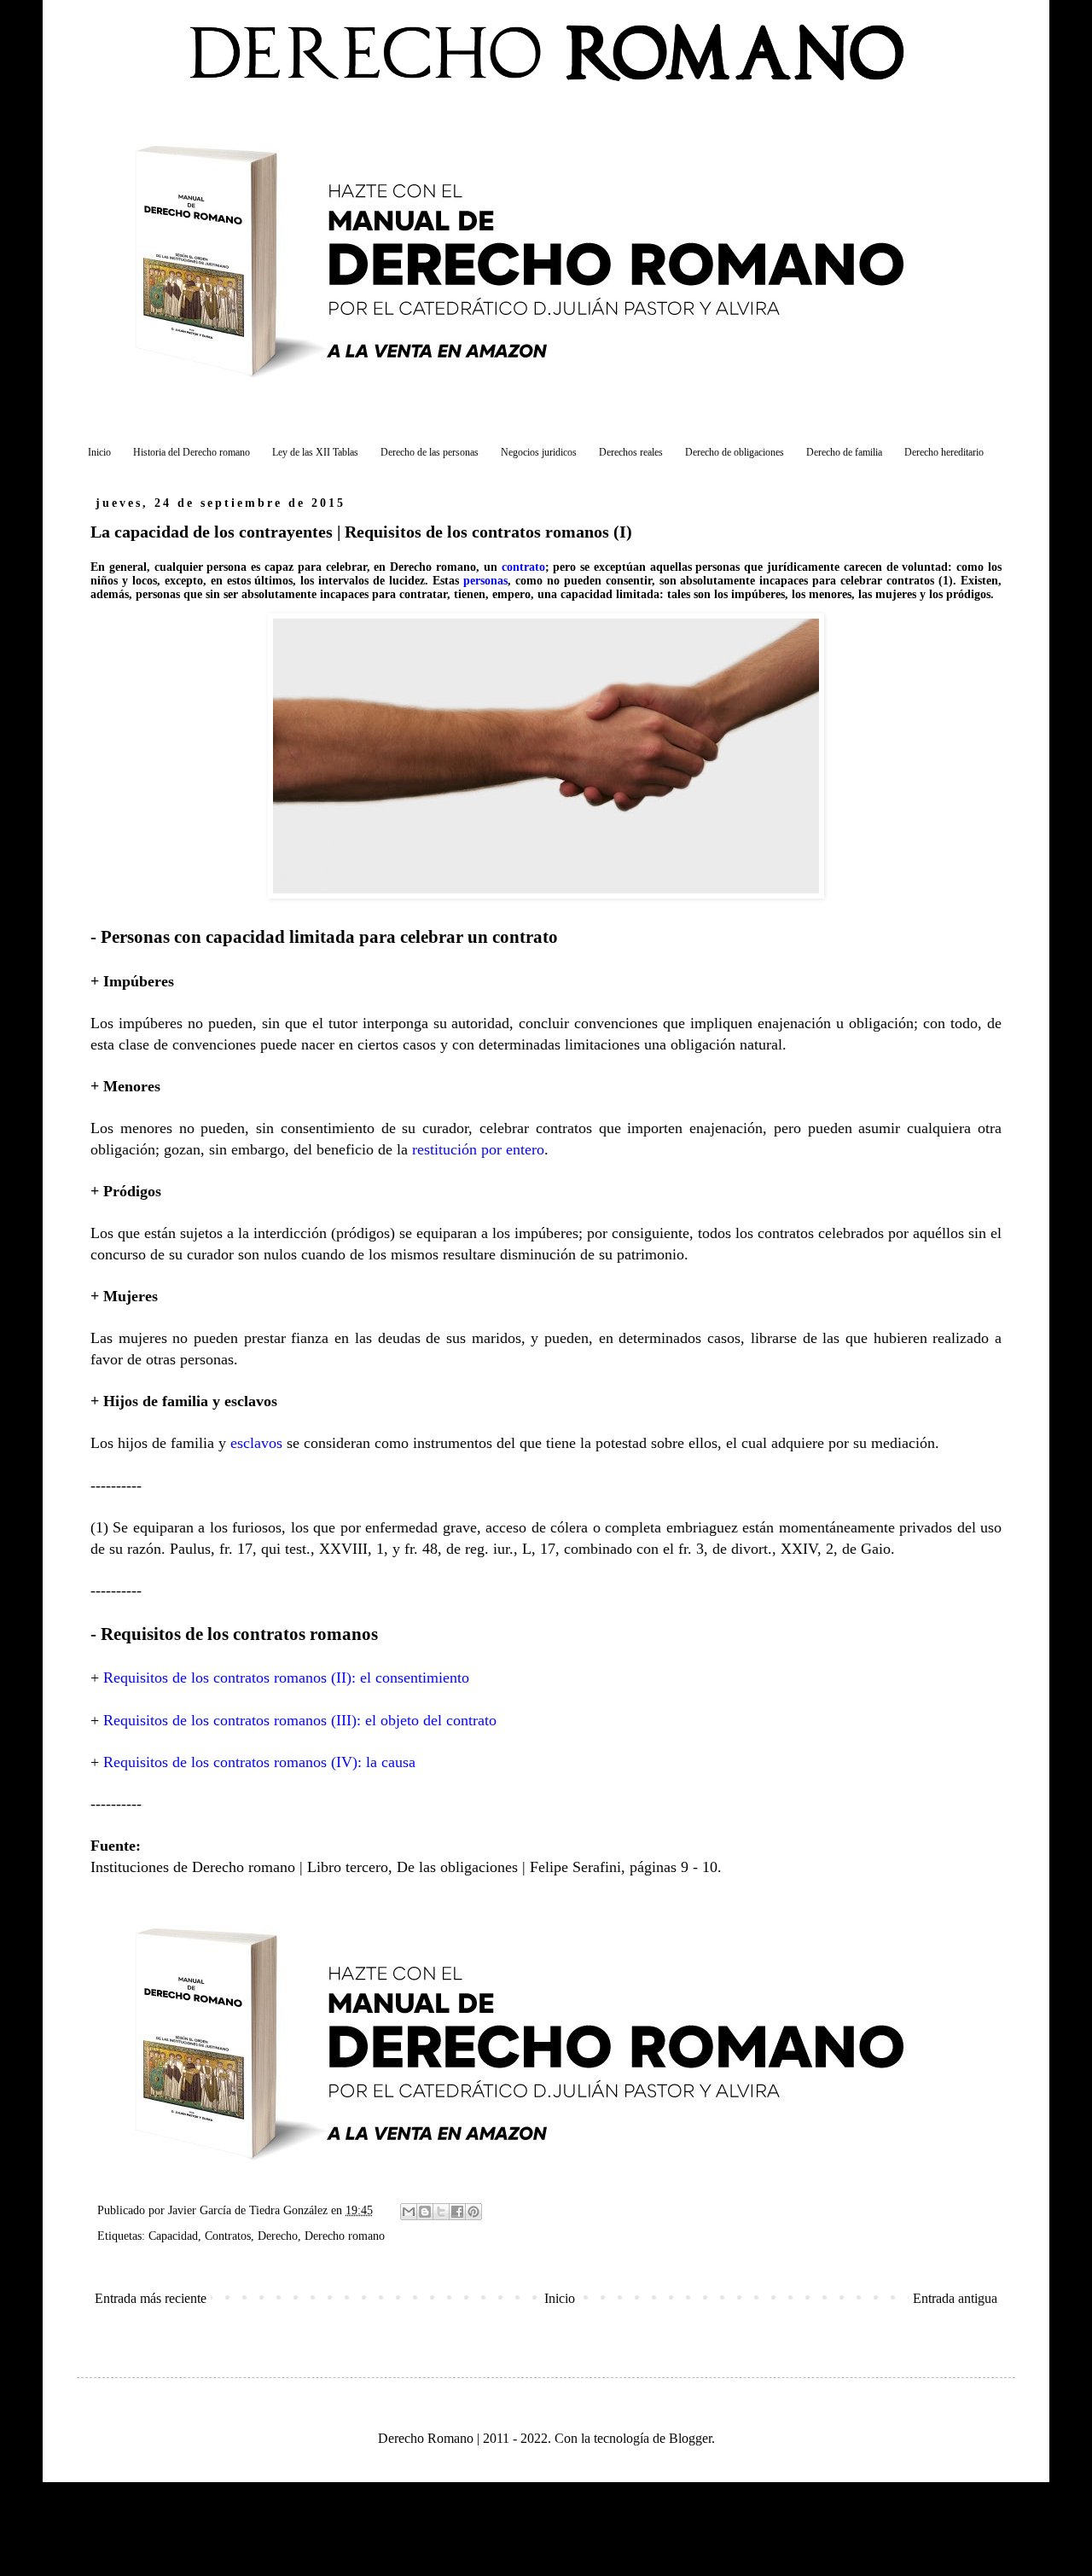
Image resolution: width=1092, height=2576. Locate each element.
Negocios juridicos (539, 452)
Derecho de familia (844, 452)
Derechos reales (631, 452)
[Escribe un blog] (425, 2212)
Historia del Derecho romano (192, 452)
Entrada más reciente (151, 2298)
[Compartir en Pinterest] (473, 2212)
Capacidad (173, 2236)
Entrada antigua (955, 2298)
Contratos (228, 2236)
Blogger (690, 2438)
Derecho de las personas (430, 452)
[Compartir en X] (441, 2212)
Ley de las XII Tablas (315, 452)
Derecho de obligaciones (735, 452)
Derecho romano (345, 2236)
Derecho (278, 2236)
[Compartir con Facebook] (457, 2212)
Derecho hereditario (944, 452)
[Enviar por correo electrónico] (409, 2212)
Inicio (99, 452)
